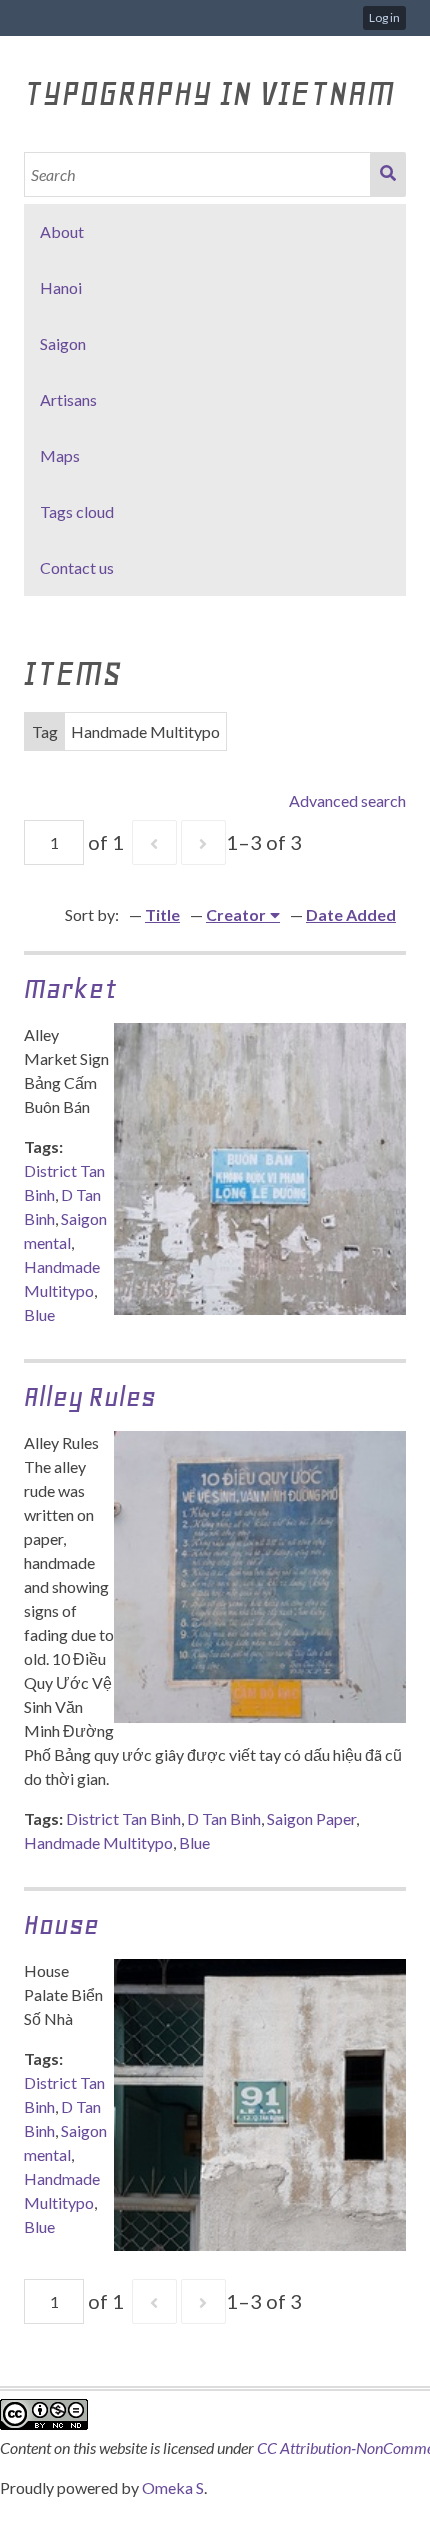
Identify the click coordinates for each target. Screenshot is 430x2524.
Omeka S (173, 2487)
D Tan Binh (224, 1818)
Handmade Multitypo (98, 1842)
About (62, 231)
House (61, 1924)
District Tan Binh (123, 1818)
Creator (236, 914)
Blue (39, 1314)
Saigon (63, 343)
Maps (60, 455)
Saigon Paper (311, 1818)
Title (162, 914)
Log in (384, 17)
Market (71, 988)
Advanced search (347, 800)
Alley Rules (90, 1396)
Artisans (68, 399)
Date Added (351, 914)
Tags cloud (77, 511)
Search (388, 174)
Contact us (77, 567)
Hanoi (61, 287)
